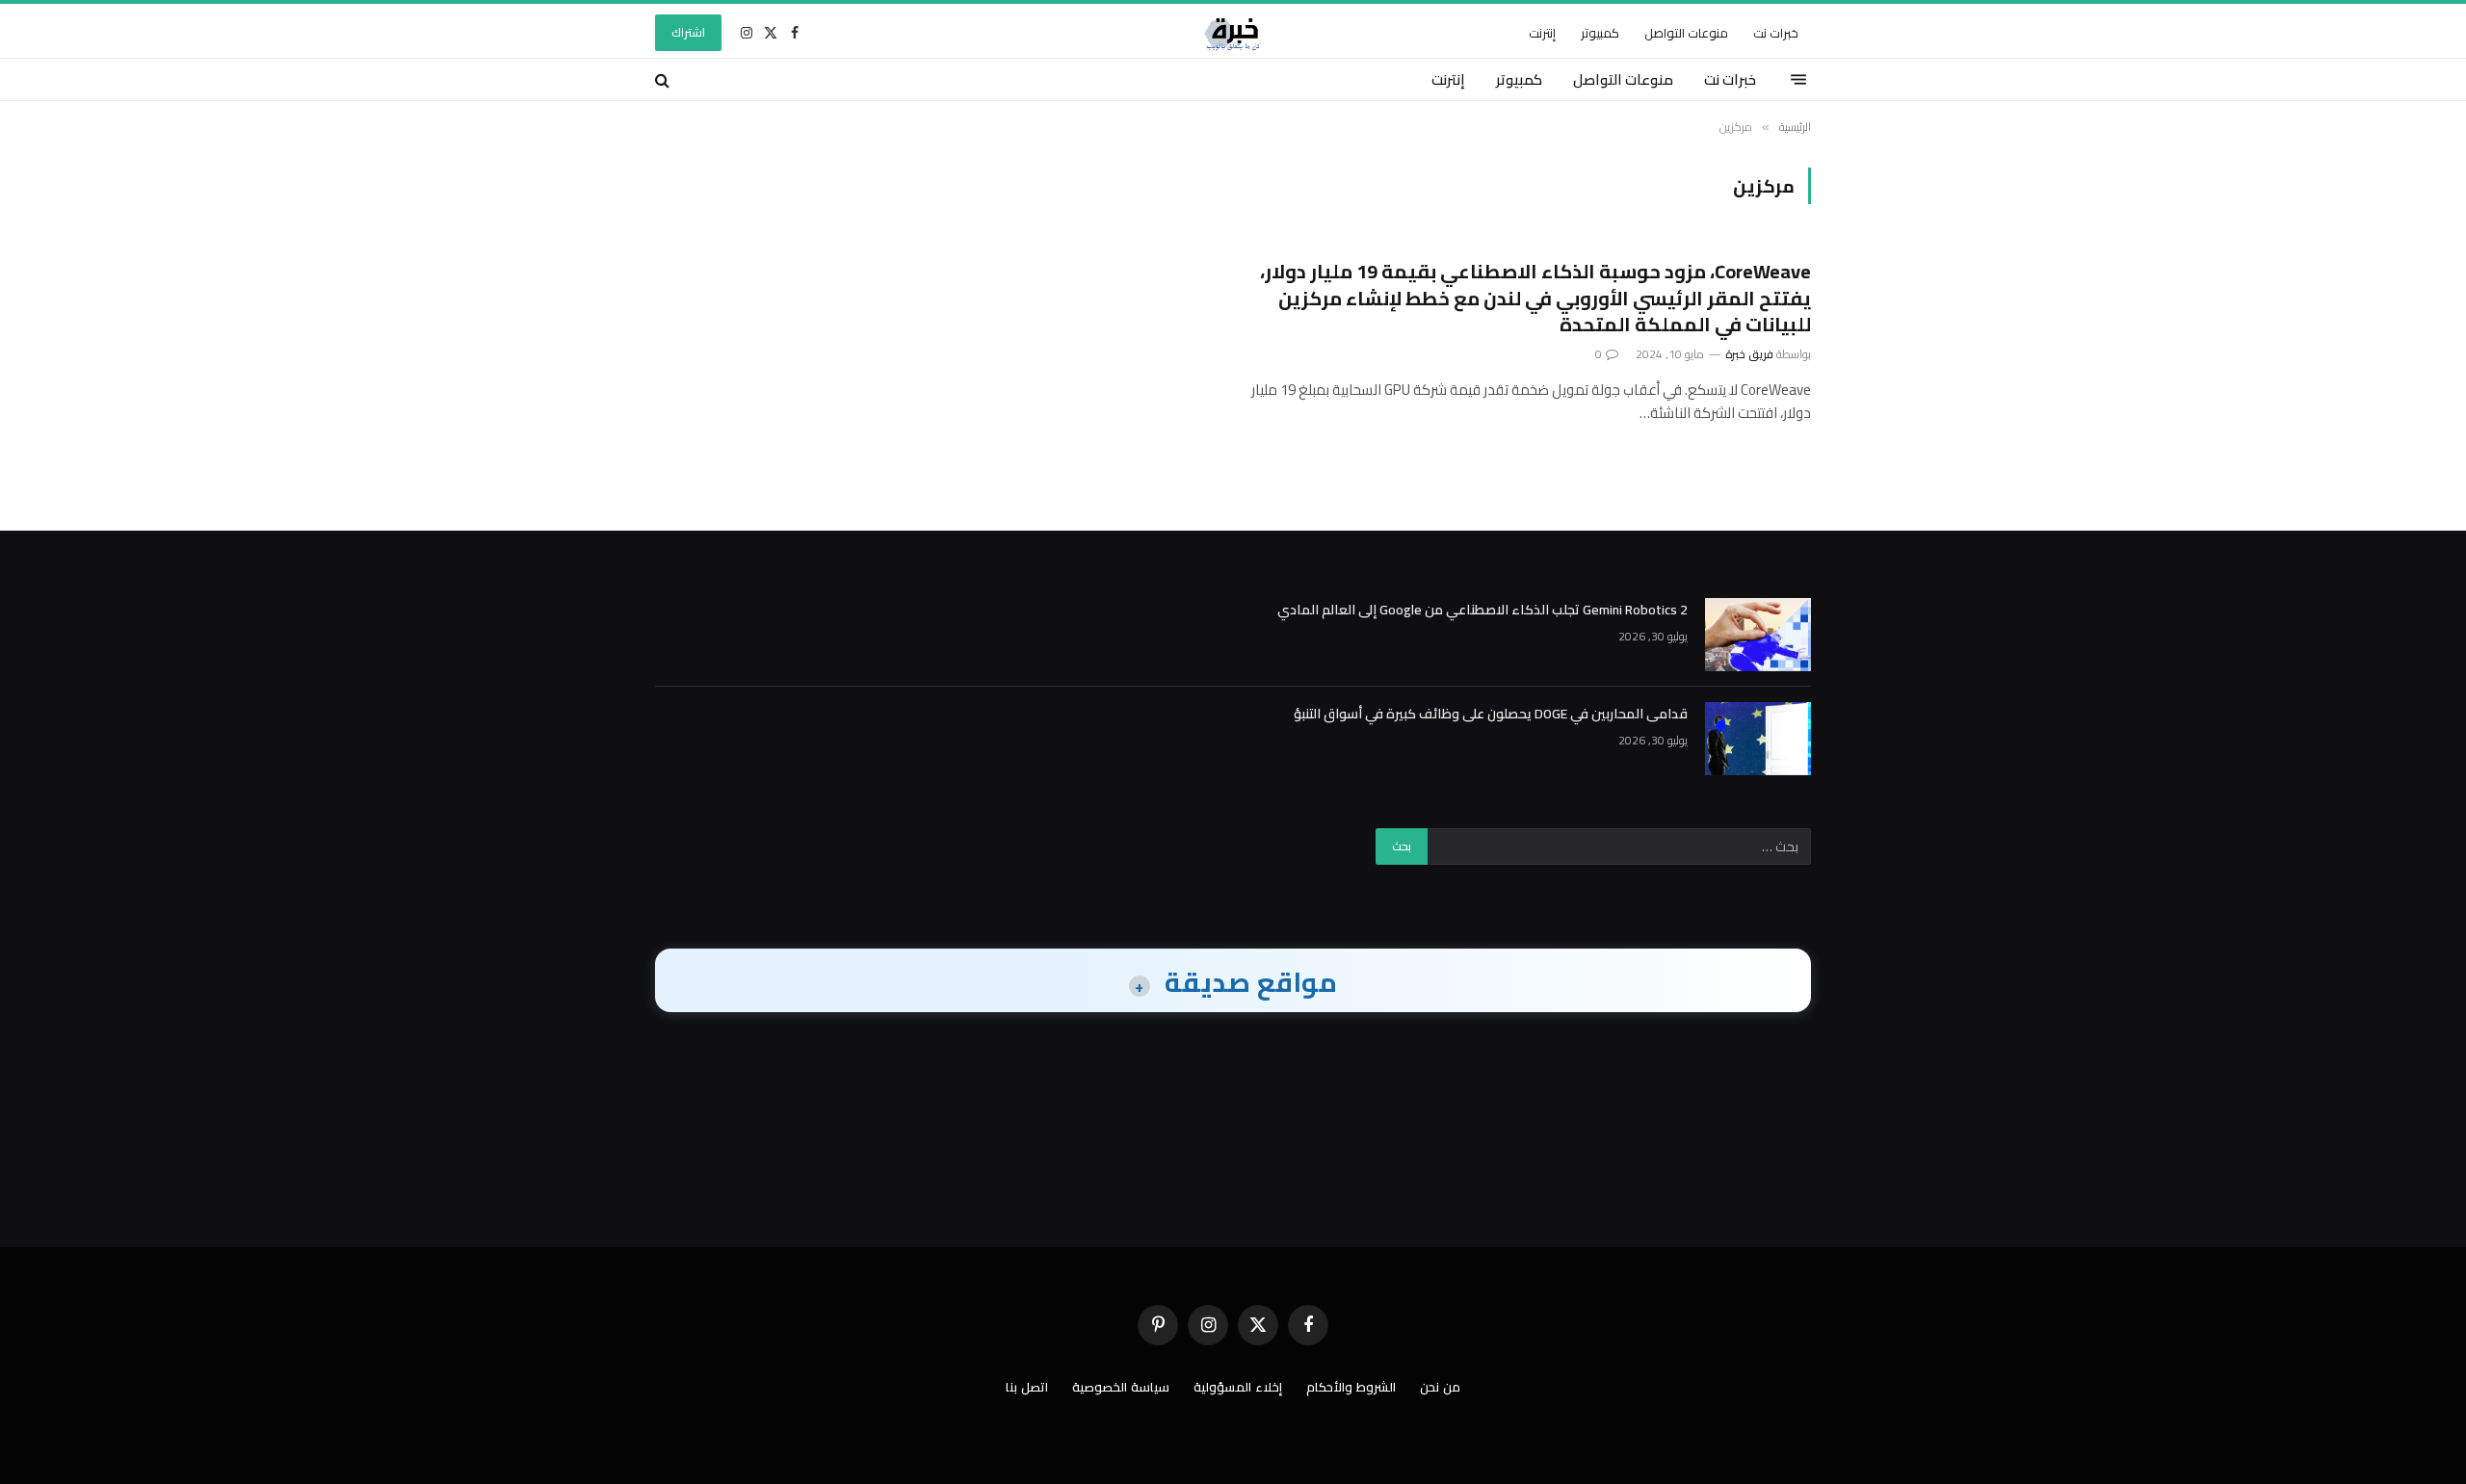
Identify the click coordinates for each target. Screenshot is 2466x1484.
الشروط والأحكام (1351, 1387)
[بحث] (664, 79)
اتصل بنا (1027, 1387)
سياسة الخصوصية (1121, 1387)
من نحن (1440, 1387)
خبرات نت (1776, 33)
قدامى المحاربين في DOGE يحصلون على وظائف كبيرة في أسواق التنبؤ (1491, 714)
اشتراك (688, 32)
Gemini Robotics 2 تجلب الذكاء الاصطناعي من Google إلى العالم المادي (1482, 610)
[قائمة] (1798, 80)
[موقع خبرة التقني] (1233, 33)
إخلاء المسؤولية (1238, 1387)
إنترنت (1542, 33)
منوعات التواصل (1686, 33)
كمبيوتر (1600, 33)
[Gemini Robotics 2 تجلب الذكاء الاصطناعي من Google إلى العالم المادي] (1758, 635)
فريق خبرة (1749, 354)
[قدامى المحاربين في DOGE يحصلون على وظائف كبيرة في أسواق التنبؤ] (1758, 739)
